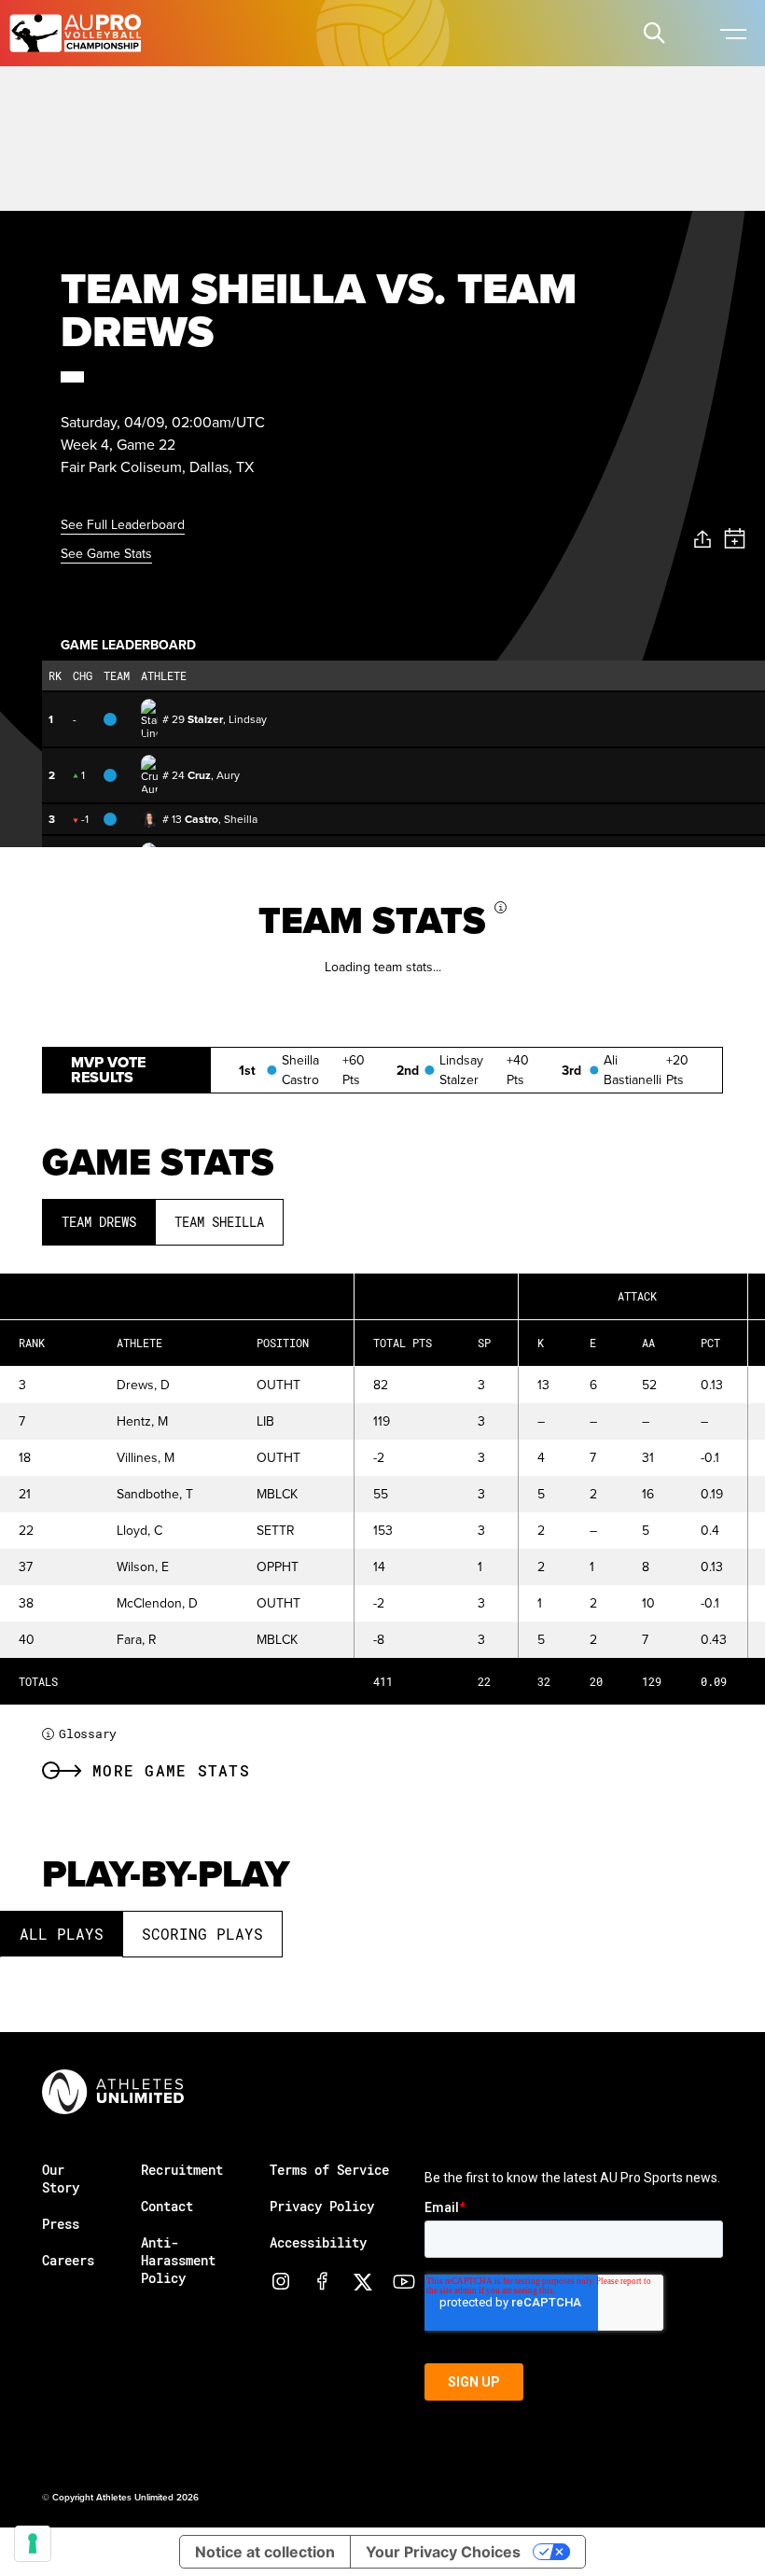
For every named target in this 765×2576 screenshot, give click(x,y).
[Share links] (702, 540)
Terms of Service (329, 2170)
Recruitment (182, 2170)
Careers (68, 2260)
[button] (654, 33)
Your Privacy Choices (443, 2552)
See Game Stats (106, 553)
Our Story (61, 2179)
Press (61, 2224)
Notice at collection (265, 2552)
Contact (167, 2206)
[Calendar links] (735, 539)
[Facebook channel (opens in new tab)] (322, 2281)
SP (484, 1343)
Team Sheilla (219, 1222)
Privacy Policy (322, 2206)
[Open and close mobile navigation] (732, 33)
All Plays (62, 1934)
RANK (32, 1343)
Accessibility (318, 2242)
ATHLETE (139, 1343)
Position (283, 1343)
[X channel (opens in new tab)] (363, 2281)
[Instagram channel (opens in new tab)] (281, 2281)
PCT (710, 1343)
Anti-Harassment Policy (178, 2260)
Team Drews (99, 1222)
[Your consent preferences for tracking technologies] (33, 2543)
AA (648, 1343)
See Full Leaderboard (123, 524)
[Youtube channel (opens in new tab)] (404, 2281)
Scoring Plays (202, 1934)
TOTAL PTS (403, 1343)
